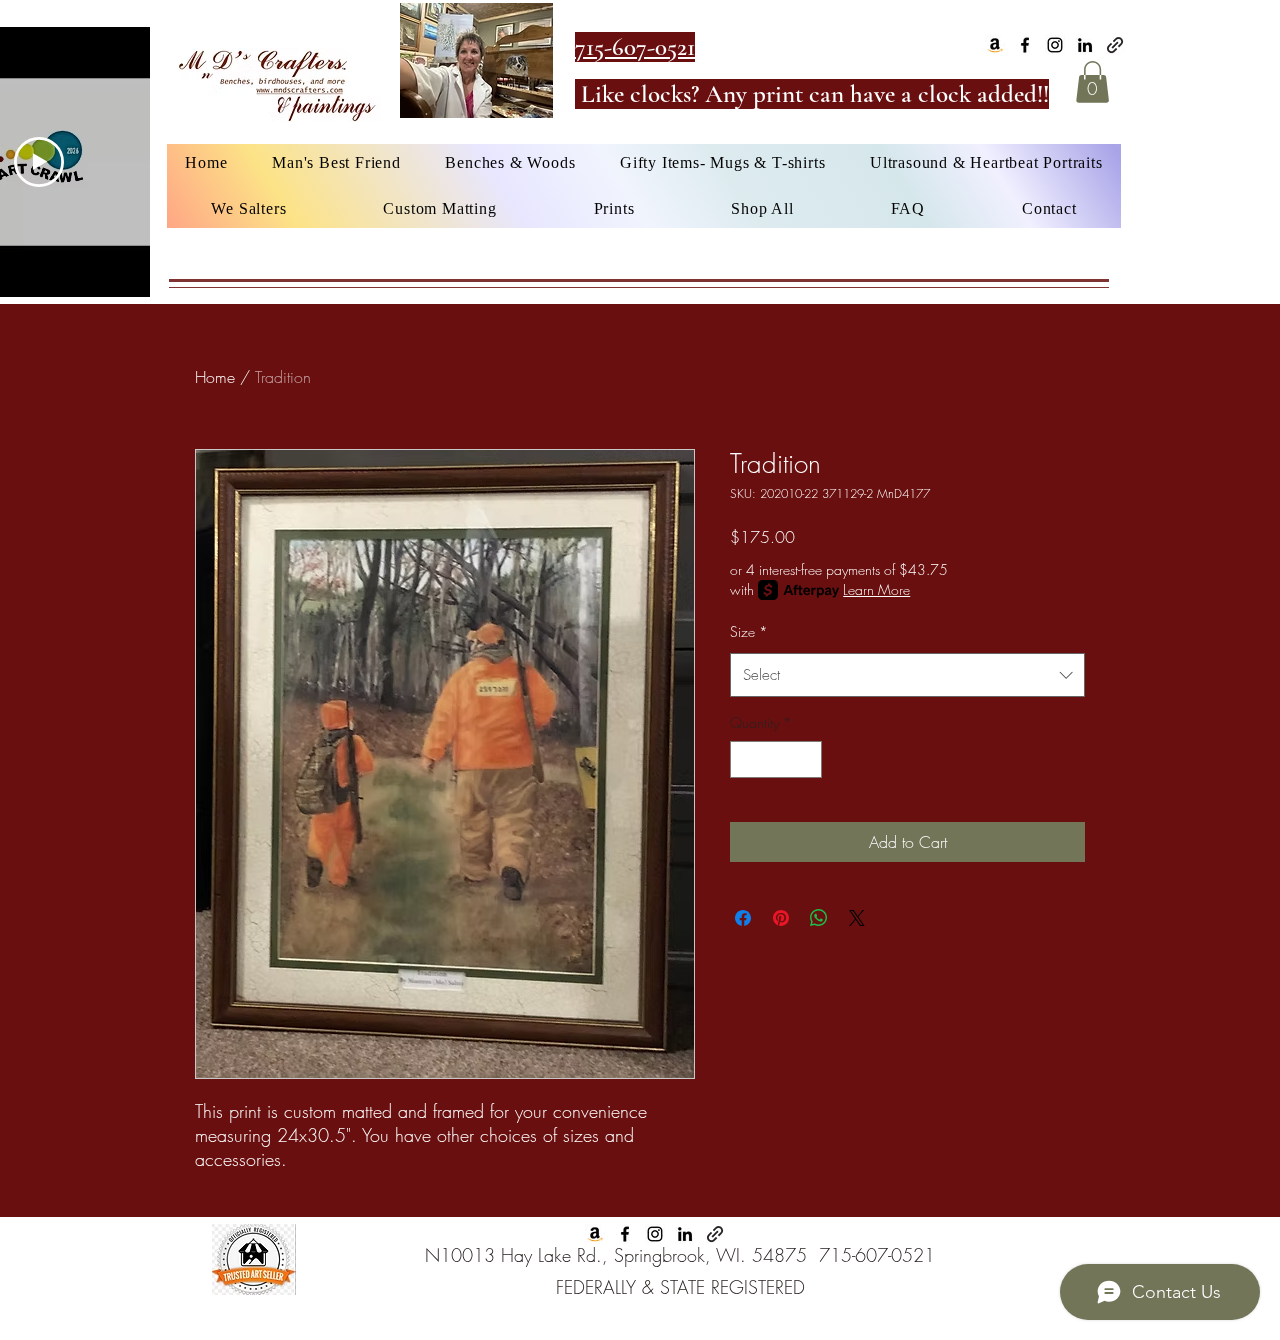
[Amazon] (995, 45)
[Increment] (806, 759)
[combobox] (907, 675)
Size (749, 631)
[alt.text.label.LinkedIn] (1085, 45)
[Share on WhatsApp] (819, 918)
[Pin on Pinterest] (781, 918)
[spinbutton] (776, 759)
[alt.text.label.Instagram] (1055, 45)
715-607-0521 (877, 1255)
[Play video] (39, 162)
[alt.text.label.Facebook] (1025, 45)
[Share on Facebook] (743, 918)
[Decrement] (745, 759)
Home (215, 377)
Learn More (876, 589)
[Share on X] (857, 918)
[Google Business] (1115, 45)
